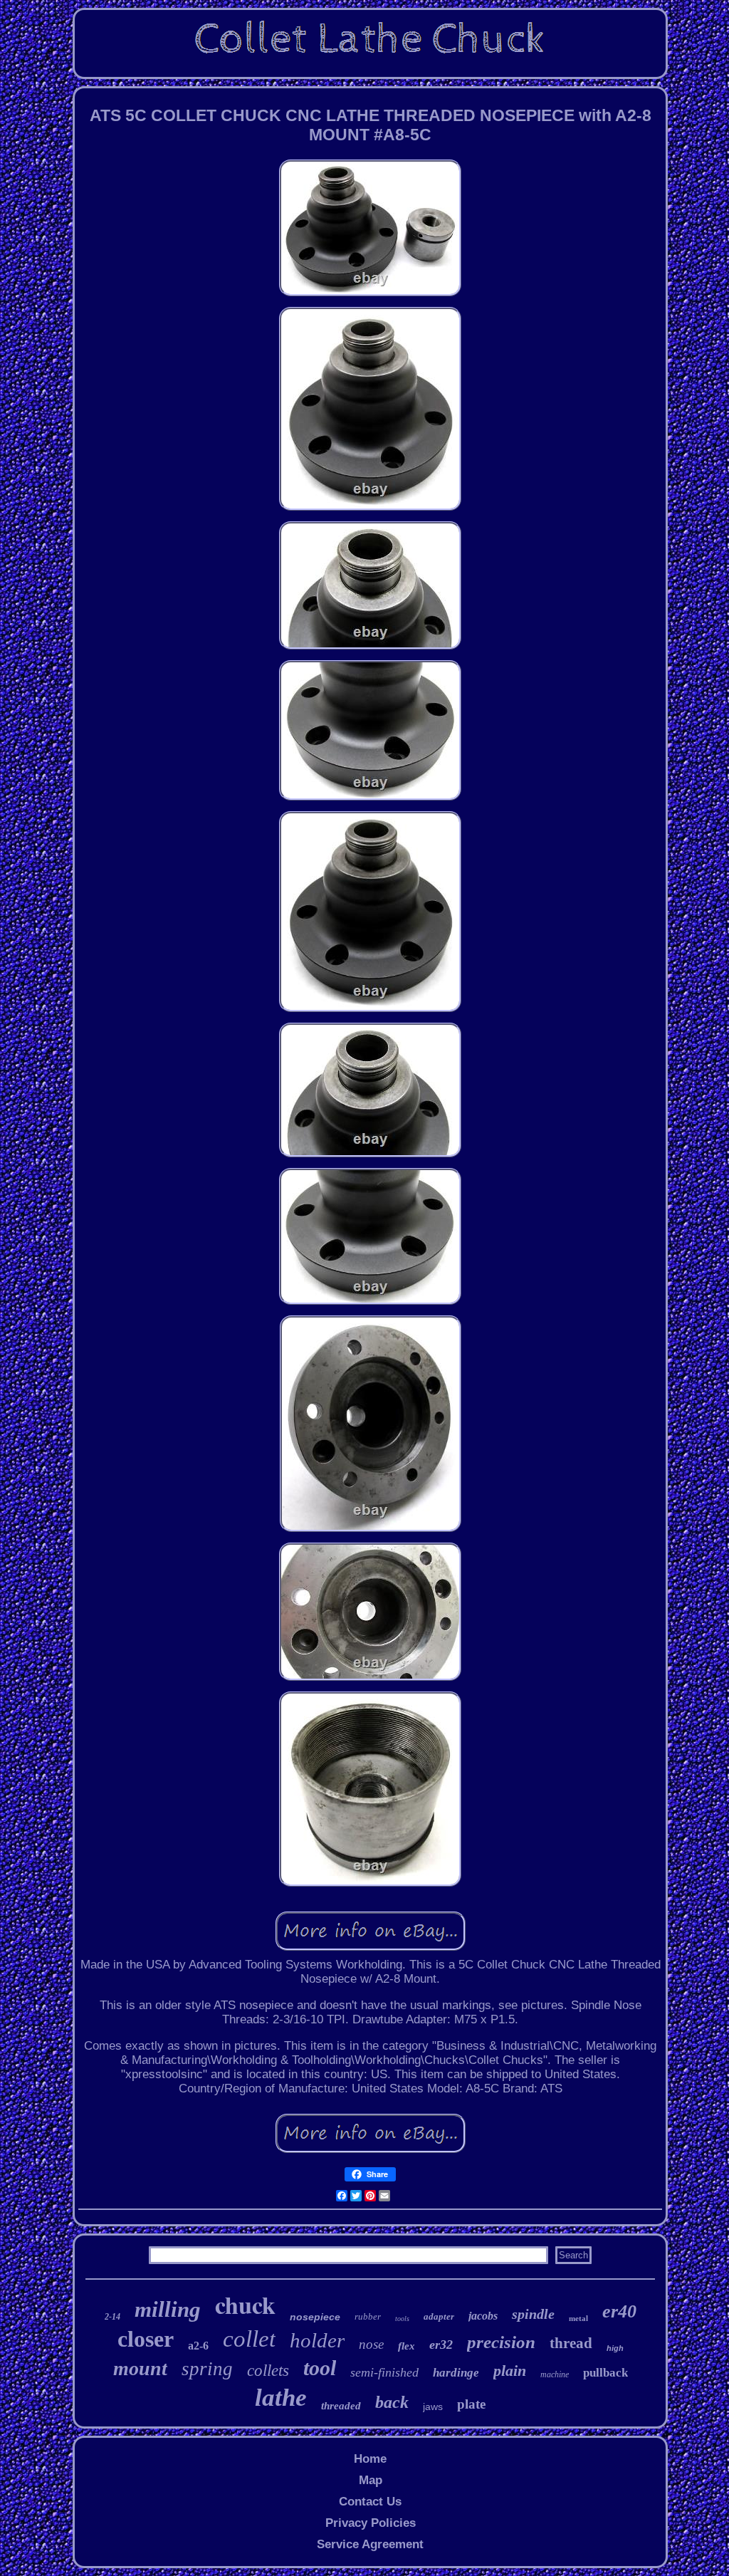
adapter (439, 2316)
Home (370, 2459)
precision (501, 2342)
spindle (533, 2314)
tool (320, 2368)
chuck (245, 2305)
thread (571, 2343)
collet (249, 2339)
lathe (281, 2398)
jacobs (483, 2316)
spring (207, 2369)
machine (555, 2374)
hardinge (456, 2373)
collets (268, 2371)
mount (140, 2368)
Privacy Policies (371, 2523)
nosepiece (315, 2317)
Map (371, 2480)
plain (510, 2371)
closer (146, 2339)
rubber (368, 2316)
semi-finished (384, 2372)
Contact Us (370, 2502)
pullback (605, 2373)
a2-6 (198, 2346)
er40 (619, 2311)
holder (317, 2340)
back (392, 2402)
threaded (341, 2406)
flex (407, 2346)
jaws (433, 2406)
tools (402, 2319)
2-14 (112, 2317)
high (615, 2348)
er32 (441, 2345)
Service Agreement (370, 2544)
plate (471, 2404)
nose (371, 2344)
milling (168, 2309)
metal (578, 2318)
